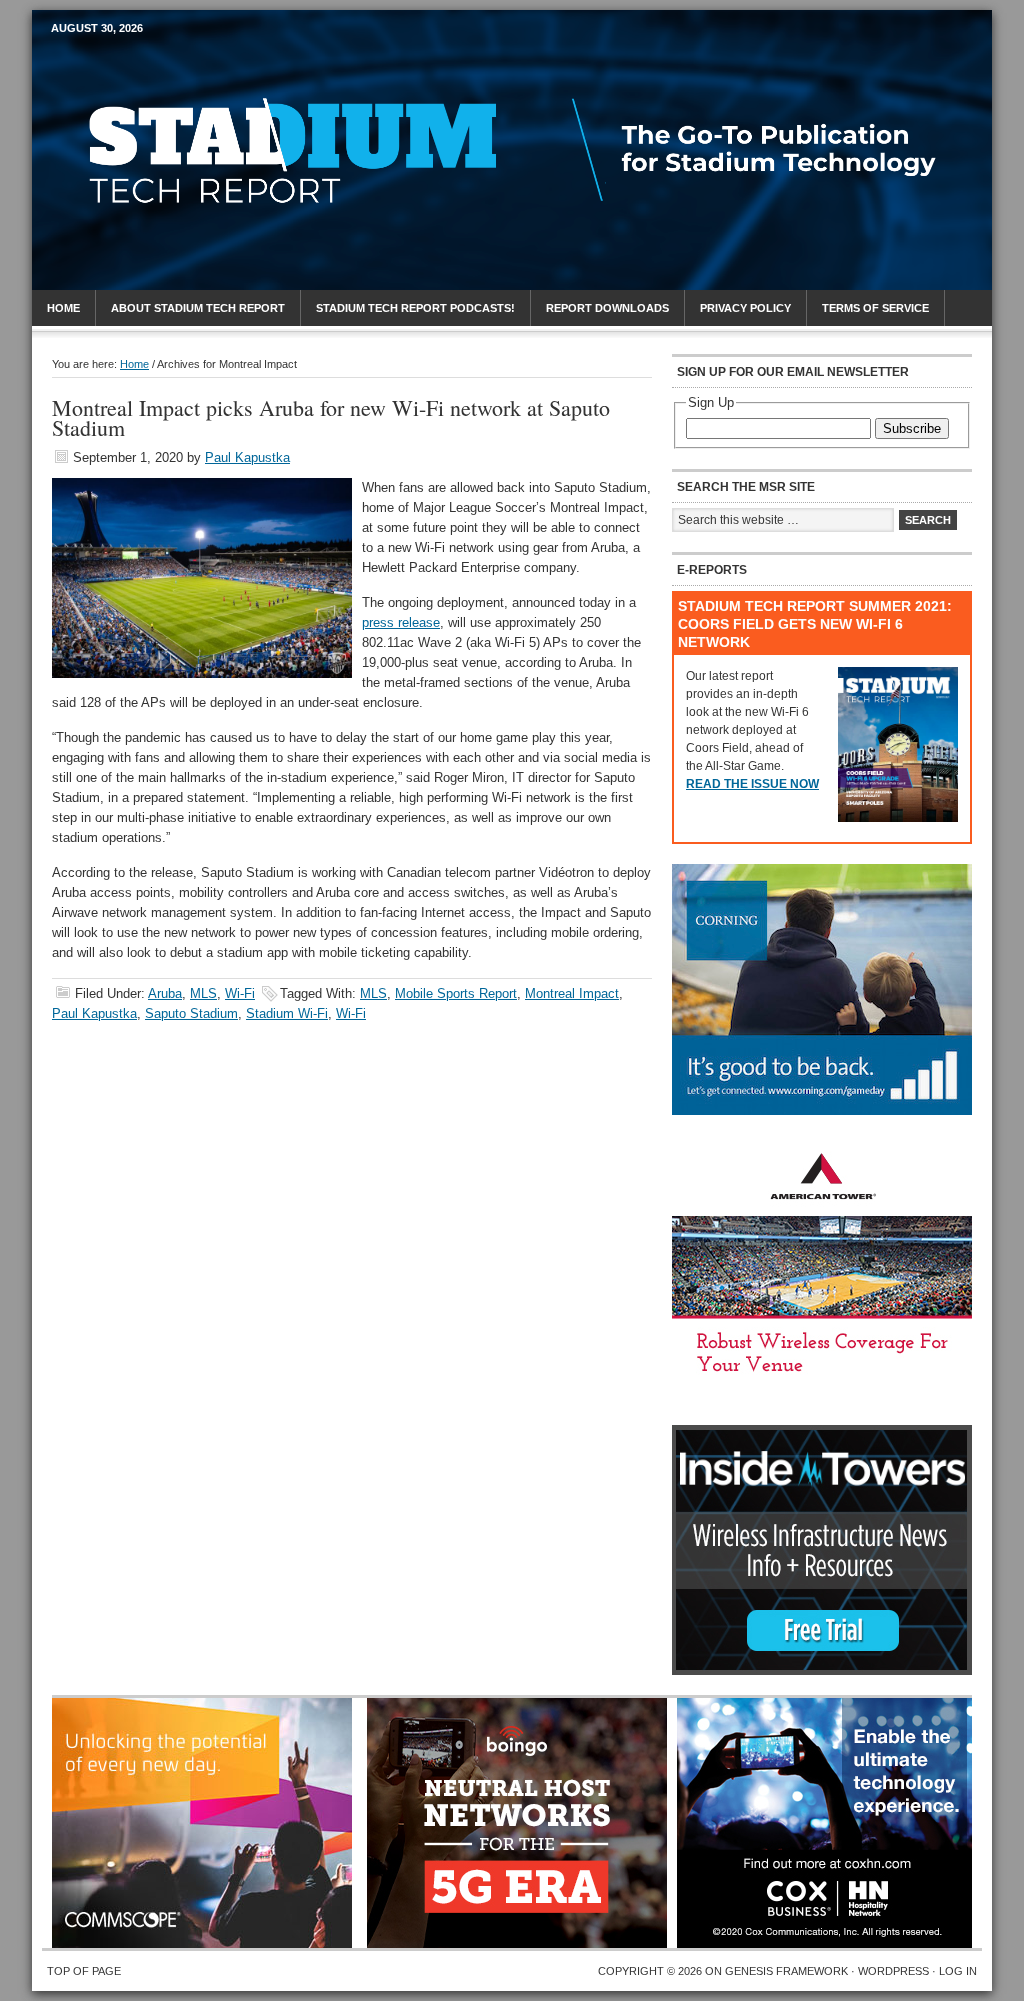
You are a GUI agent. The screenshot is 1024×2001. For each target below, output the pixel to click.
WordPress (893, 1971)
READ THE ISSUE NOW (752, 784)
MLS (203, 993)
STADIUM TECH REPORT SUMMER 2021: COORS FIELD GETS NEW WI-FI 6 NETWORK (815, 624)
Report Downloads (607, 308)
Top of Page (84, 1971)
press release (401, 622)
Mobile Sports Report (208, 65)
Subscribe (912, 428)
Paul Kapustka (247, 457)
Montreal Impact (572, 993)
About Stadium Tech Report (198, 308)
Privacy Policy (745, 308)
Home (63, 308)
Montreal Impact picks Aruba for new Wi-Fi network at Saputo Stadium (331, 417)
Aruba (165, 993)
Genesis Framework (786, 1971)
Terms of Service (875, 308)
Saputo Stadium (191, 1013)
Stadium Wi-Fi (287, 1013)
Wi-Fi (240, 993)
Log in (958, 1971)
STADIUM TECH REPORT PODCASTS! (415, 308)
